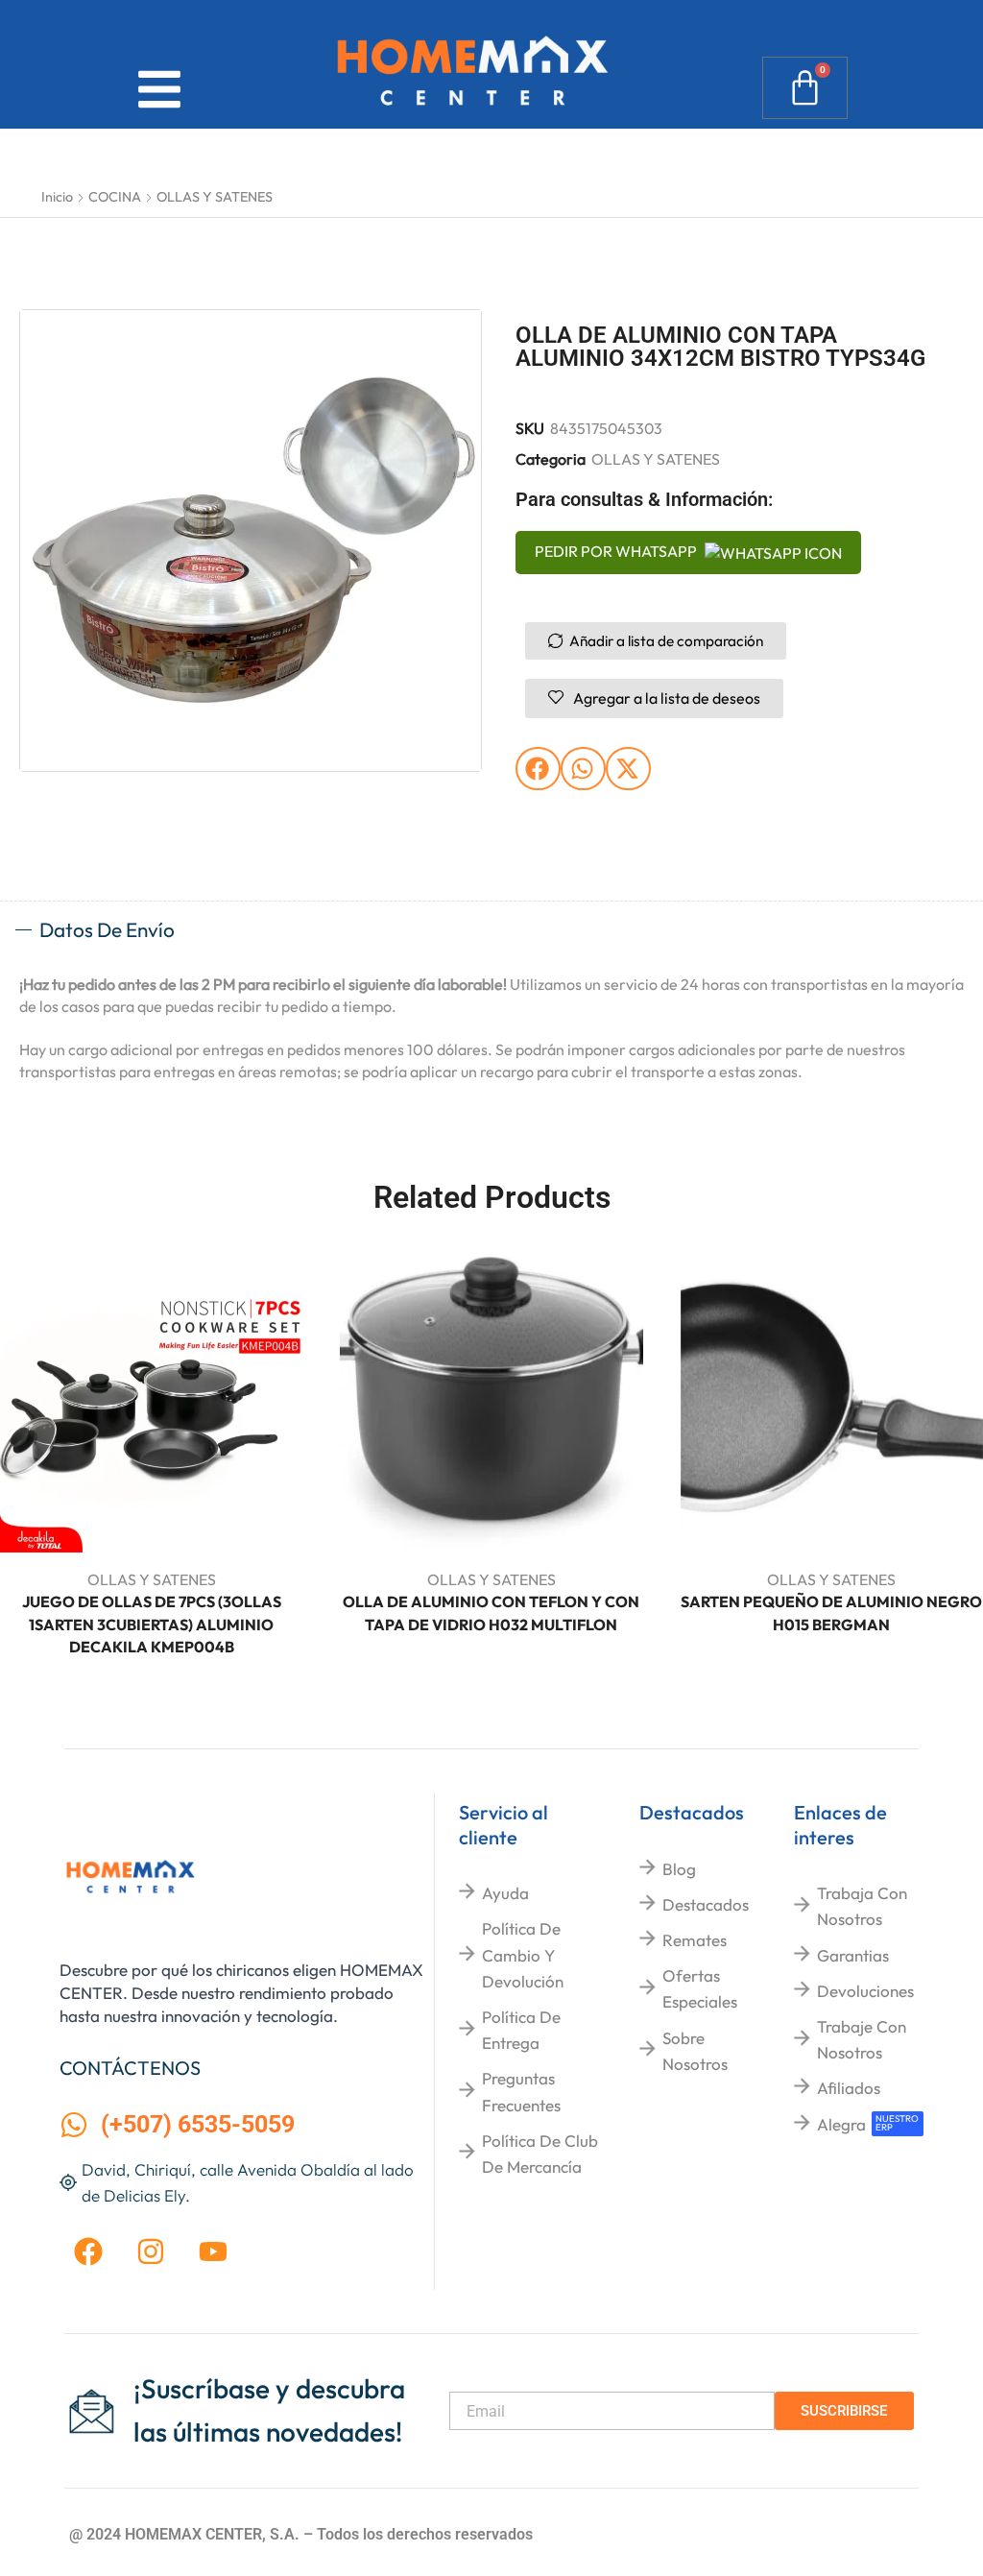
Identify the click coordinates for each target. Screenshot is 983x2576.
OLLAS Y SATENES (215, 197)
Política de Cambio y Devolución (523, 1954)
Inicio (57, 197)
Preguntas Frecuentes (521, 2091)
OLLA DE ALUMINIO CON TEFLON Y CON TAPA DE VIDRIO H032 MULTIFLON (491, 1613)
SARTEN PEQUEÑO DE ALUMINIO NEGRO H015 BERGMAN (831, 1613)
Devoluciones (865, 1991)
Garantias (853, 1955)
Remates (695, 1940)
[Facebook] (88, 2251)
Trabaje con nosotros (862, 2039)
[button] (538, 769)
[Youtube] (213, 2251)
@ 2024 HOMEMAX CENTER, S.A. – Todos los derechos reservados (301, 2534)
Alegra (841, 2124)
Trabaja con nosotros (862, 1906)
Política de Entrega (521, 2030)
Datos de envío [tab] (107, 929)
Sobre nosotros (695, 2051)
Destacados (706, 1904)
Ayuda (505, 1893)
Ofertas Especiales (700, 1988)
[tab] (491, 930)
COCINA (115, 197)
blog (679, 1869)
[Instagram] (151, 2251)
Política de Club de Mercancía (540, 2154)
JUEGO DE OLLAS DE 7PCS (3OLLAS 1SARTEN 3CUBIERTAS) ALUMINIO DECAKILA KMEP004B (152, 1625)
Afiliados (849, 2088)
